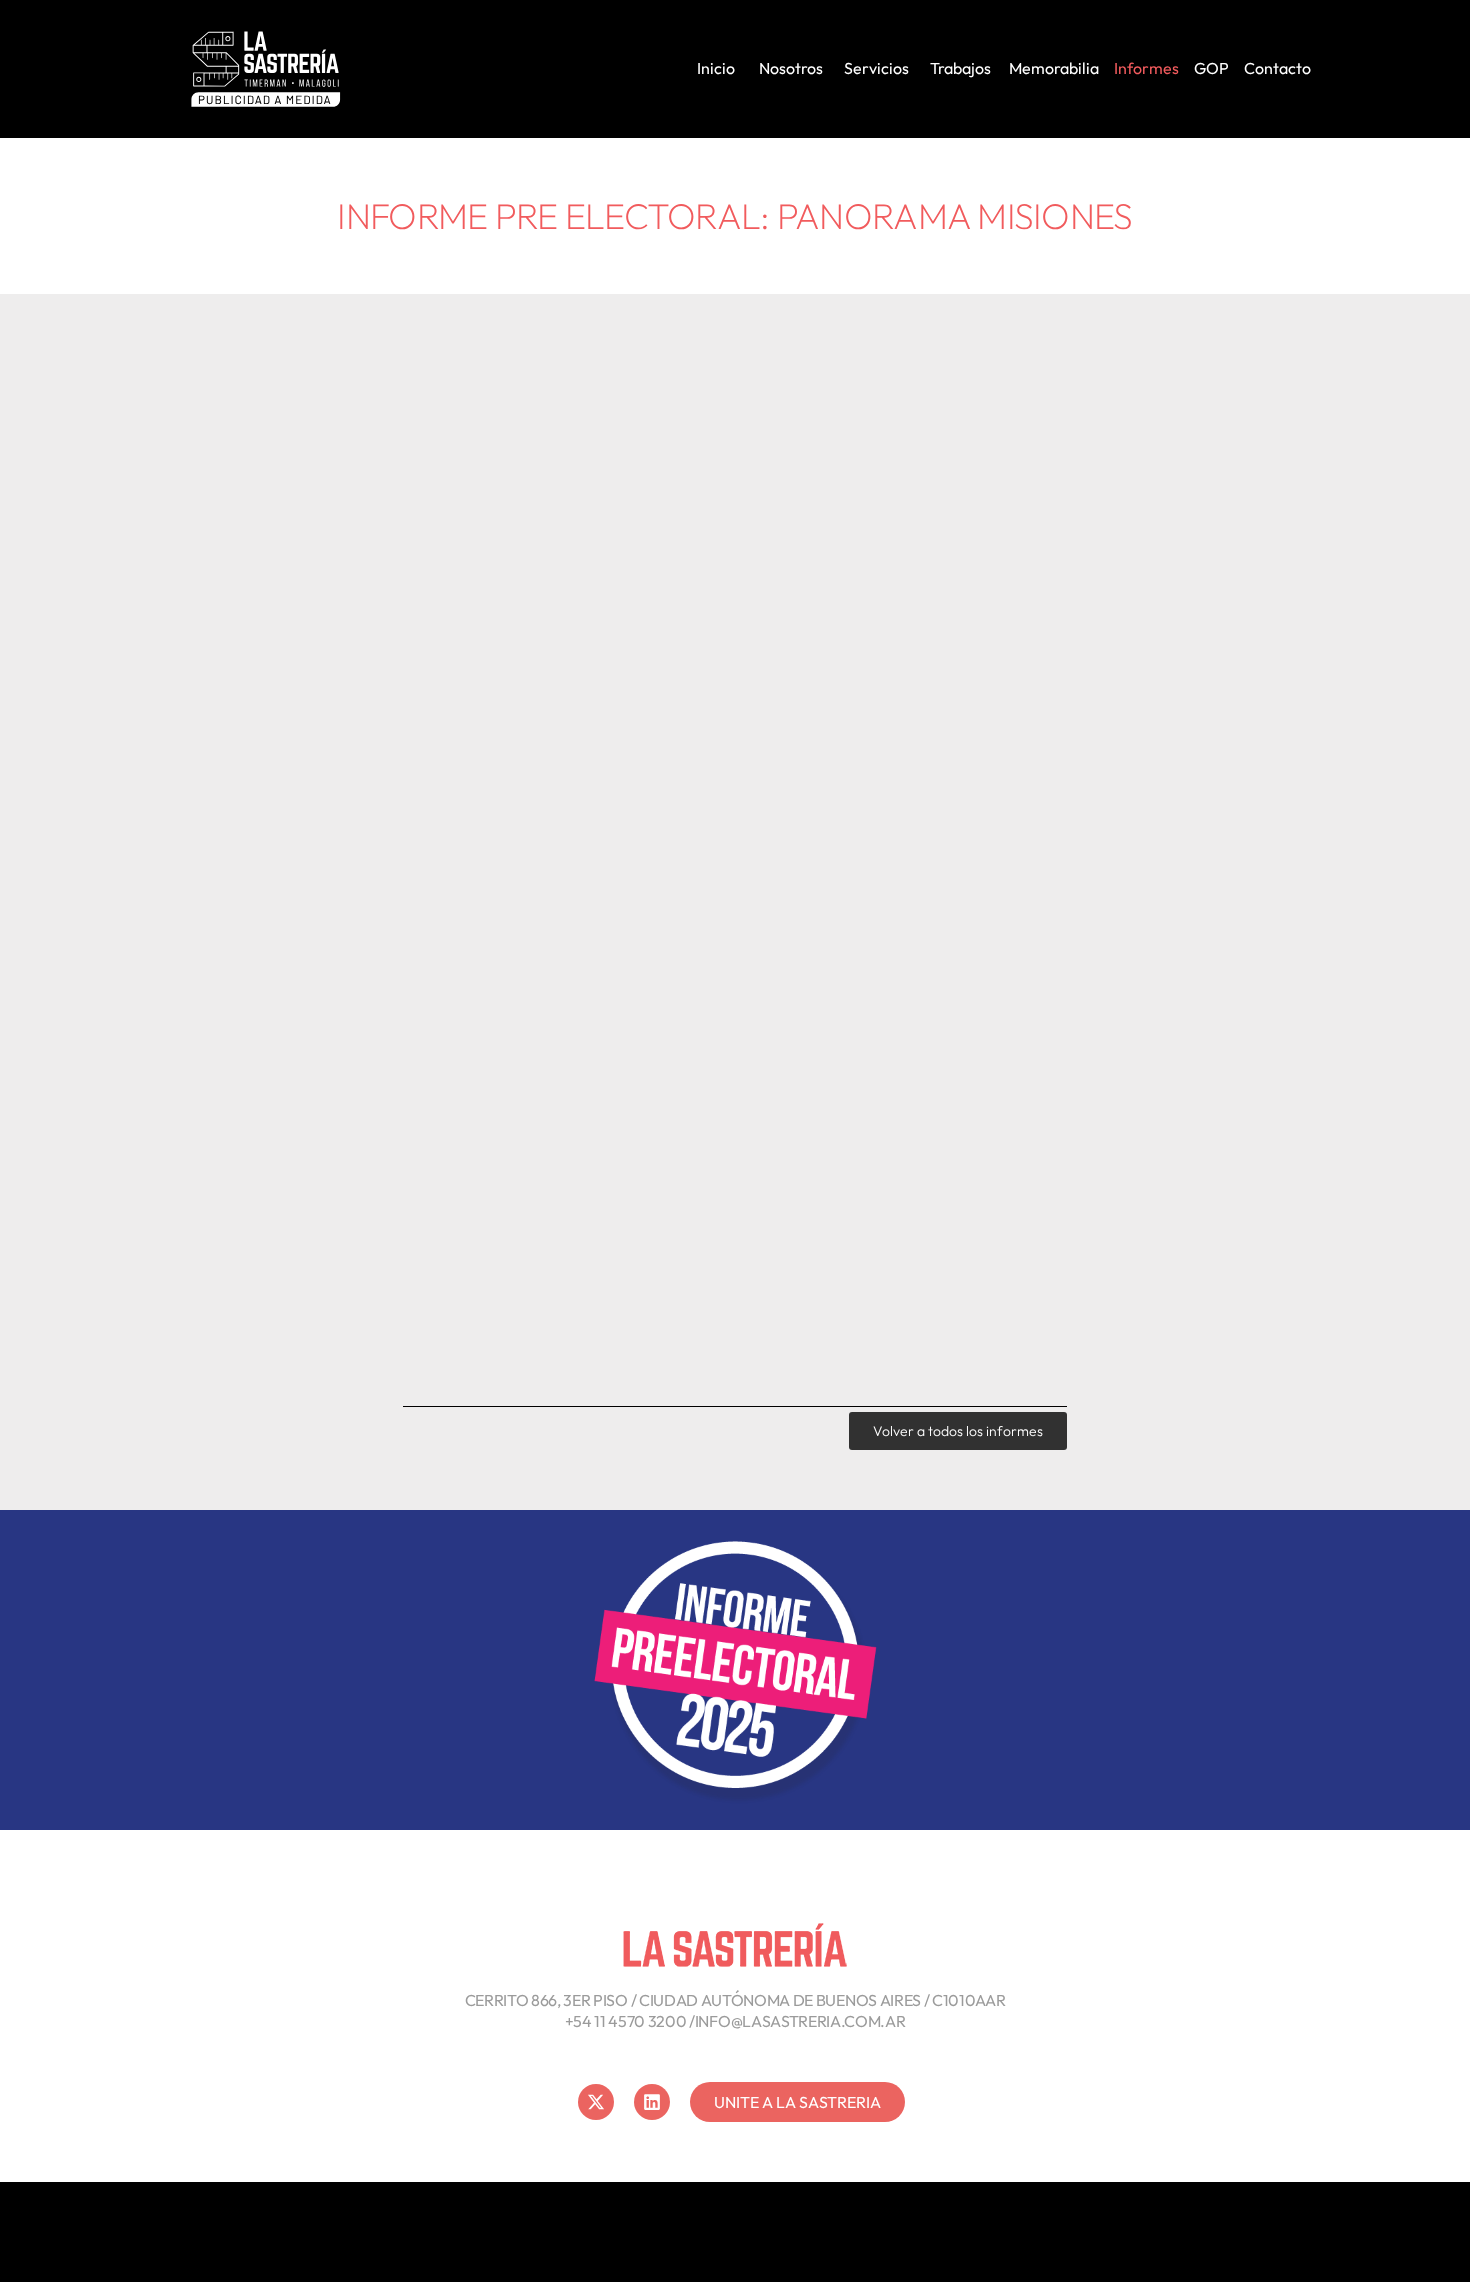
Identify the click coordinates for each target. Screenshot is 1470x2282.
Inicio (716, 68)
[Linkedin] (652, 2102)
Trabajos (960, 68)
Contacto (1277, 68)
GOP (1211, 68)
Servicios (876, 68)
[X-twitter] (596, 2102)
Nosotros (791, 68)
